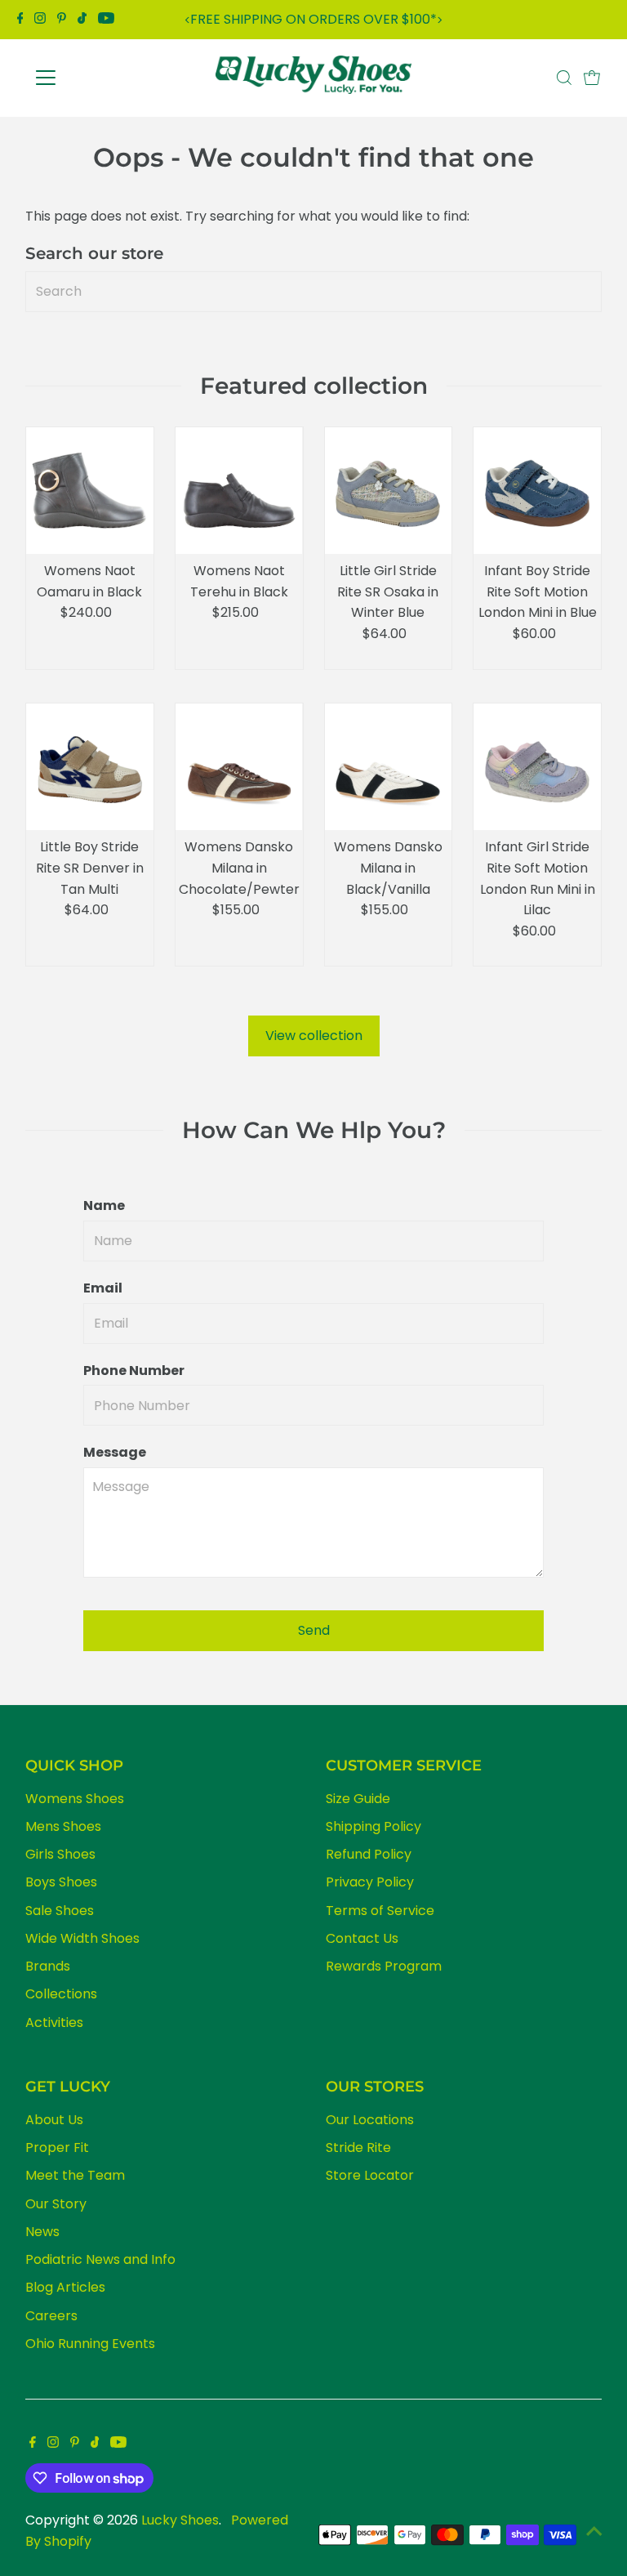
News (42, 2232)
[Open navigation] (93, 78)
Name (104, 1205)
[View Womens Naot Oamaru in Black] (90, 491)
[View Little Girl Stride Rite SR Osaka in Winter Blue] (389, 491)
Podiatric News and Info (100, 2259)
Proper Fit (57, 2147)
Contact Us (362, 1938)
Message (115, 1452)
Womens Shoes (75, 1799)
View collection (314, 1036)
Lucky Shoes (180, 2520)
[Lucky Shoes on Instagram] (40, 20)
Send (314, 1630)
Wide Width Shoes (82, 1938)
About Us (54, 2120)
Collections (61, 1994)
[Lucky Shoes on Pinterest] (62, 20)
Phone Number (134, 1371)
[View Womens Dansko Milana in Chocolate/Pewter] (239, 767)
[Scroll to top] (594, 2531)
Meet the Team (75, 2175)
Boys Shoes (61, 1882)
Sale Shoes (60, 1911)
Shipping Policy (374, 1826)
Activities (54, 2022)
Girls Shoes (60, 1854)
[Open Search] (564, 78)
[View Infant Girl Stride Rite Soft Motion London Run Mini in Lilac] (537, 767)
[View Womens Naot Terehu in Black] (239, 491)
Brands (48, 1966)
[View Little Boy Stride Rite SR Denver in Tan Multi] (90, 767)
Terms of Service (380, 1911)
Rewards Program (384, 1966)
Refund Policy (369, 1854)
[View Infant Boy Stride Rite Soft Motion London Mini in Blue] (537, 491)
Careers (51, 2316)
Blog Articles (65, 2287)
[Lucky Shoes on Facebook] (20, 20)
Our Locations (370, 2120)
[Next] (440, 20)
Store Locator (370, 2175)
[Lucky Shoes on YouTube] (106, 20)
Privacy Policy (370, 1882)
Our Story (56, 2204)
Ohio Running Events (90, 2344)
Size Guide (358, 1799)
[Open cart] (592, 78)
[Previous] (187, 20)
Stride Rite (358, 2147)
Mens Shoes (63, 1826)
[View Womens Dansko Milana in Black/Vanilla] (389, 767)
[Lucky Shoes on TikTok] (82, 20)
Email (103, 1288)
